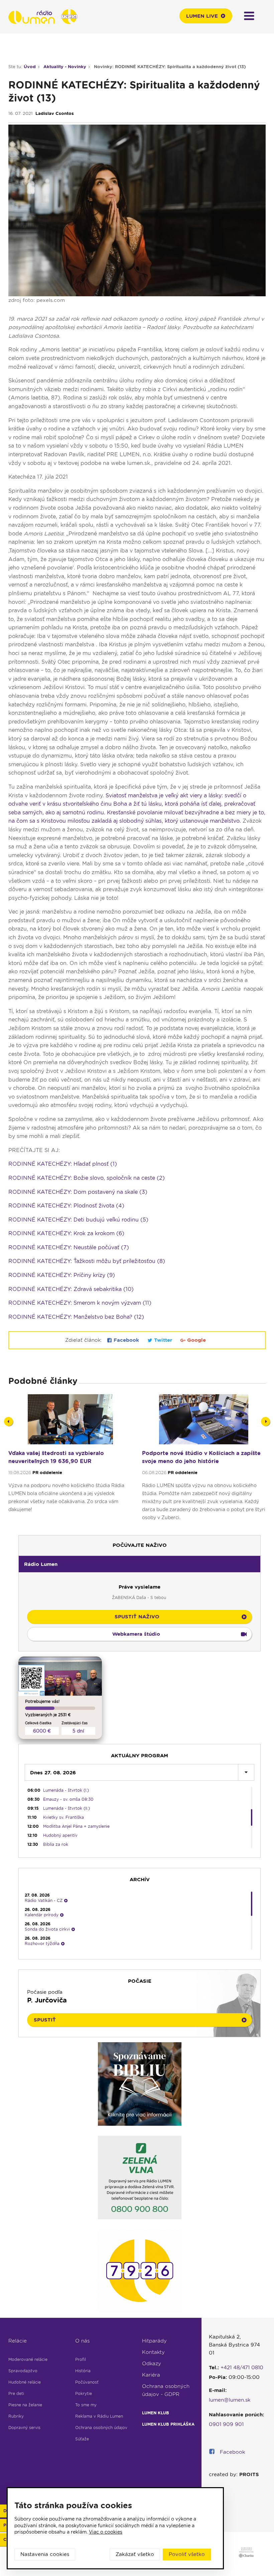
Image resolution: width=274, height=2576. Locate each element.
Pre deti (16, 2393)
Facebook (126, 1340)
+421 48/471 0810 (242, 2368)
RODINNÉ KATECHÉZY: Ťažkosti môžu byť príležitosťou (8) (87, 1261)
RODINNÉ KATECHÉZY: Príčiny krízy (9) (62, 1275)
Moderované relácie (28, 2359)
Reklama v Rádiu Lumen (99, 2416)
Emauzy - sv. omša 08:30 (68, 1799)
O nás (82, 2341)
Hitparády (154, 2341)
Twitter (163, 1340)
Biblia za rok (56, 1844)
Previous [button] (9, 1421)
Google (196, 1340)
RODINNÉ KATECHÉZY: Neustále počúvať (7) (69, 1247)
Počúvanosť (87, 2382)
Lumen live (202, 16)
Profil (81, 2359)
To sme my (86, 2405)
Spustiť (45, 2020)
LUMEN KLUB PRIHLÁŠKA (168, 2424)
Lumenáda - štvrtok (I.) (66, 1790)
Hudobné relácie (25, 2382)
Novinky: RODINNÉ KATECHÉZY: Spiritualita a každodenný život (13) (170, 67)
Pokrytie (84, 2393)
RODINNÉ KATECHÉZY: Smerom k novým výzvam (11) (80, 1303)
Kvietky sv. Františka (63, 1817)
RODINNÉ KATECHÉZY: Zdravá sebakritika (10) (71, 1289)
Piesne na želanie (25, 2405)
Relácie (18, 2341)
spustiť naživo (137, 1617)
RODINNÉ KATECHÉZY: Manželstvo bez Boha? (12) (76, 1317)
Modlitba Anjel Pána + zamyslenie (76, 1826)
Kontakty (153, 2352)
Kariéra (151, 2375)
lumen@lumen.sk (230, 2400)
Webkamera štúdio (136, 1634)
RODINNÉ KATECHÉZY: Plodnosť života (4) (66, 1206)
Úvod (30, 67)
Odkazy (152, 2364)
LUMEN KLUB (156, 2413)
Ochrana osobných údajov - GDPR (166, 2390)
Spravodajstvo (23, 2371)
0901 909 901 (226, 2424)
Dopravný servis (24, 2428)
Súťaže (82, 2439)
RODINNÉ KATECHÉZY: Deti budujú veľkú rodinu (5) (78, 1220)
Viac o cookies (106, 2532)
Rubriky (16, 2416)
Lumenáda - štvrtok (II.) (66, 1808)
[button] (140, 1564)
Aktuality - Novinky (65, 67)
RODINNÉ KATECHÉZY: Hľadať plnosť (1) (63, 1164)
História (83, 2371)
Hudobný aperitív (60, 1835)
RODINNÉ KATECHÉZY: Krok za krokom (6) (66, 1233)
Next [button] (265, 1421)
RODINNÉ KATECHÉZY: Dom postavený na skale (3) (78, 1192)
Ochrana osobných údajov (101, 2428)
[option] (70, 1461)
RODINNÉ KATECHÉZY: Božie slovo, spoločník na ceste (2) (87, 1178)
